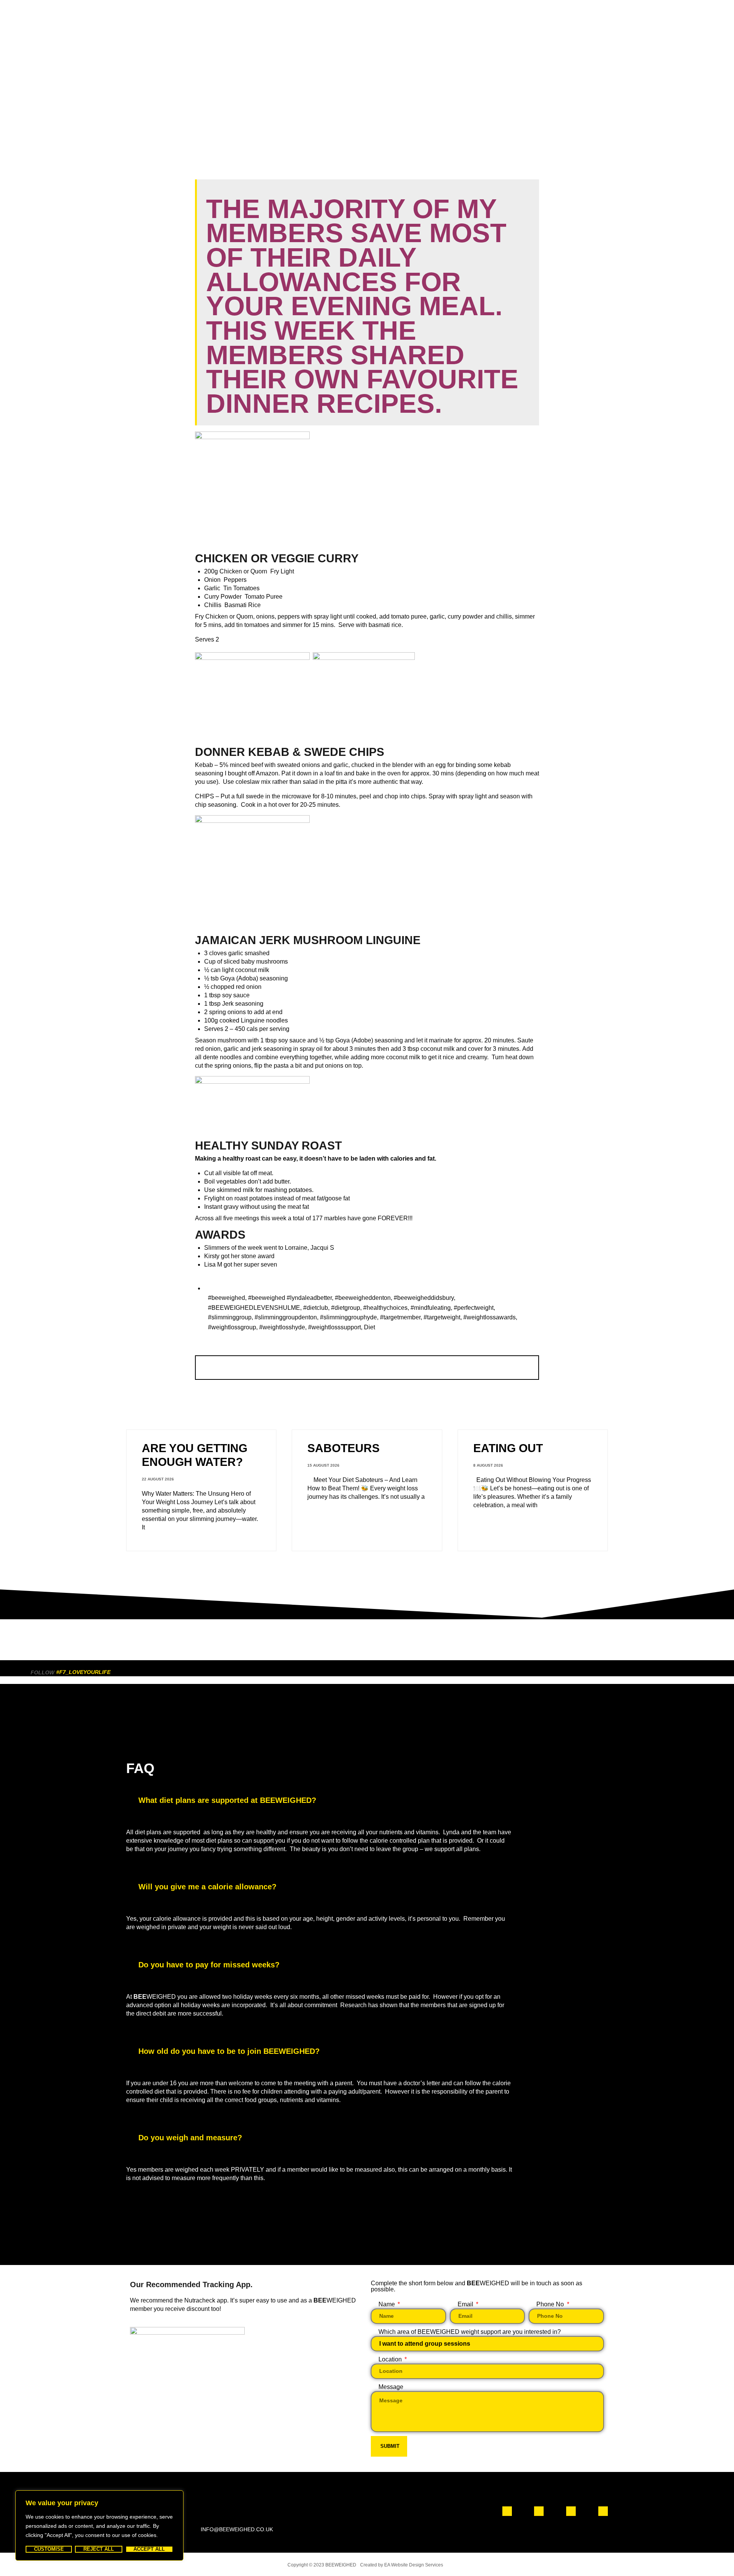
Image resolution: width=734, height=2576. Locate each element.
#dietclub (316, 1308)
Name (387, 2304)
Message (391, 2387)
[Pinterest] (603, 2511)
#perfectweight (474, 1308)
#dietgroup (346, 1308)
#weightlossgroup (232, 1327)
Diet (369, 1327)
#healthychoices (385, 1308)
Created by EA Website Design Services (402, 2565)
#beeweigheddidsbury (424, 1298)
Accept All (149, 2549)
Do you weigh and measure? (190, 2138)
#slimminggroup (230, 1317)
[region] (99, 2526)
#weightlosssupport (335, 1327)
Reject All (99, 2549)
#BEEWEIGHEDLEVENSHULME (254, 1308)
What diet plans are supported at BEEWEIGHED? (227, 1800)
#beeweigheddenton (363, 1298)
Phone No (551, 2304)
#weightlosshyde (282, 1327)
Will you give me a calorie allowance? (207, 1887)
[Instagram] (539, 2511)
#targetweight (442, 1317)
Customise (49, 2549)
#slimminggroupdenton (286, 1317)
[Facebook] (507, 2511)
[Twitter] (571, 2511)
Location (391, 2359)
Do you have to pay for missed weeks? (209, 1965)
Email (466, 2304)
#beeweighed (227, 1298)
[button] (367, 1801)
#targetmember (400, 1317)
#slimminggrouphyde (348, 1317)
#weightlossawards (490, 1317)
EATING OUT (508, 1448)
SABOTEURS (343, 1448)
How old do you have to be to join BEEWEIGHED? (229, 2051)
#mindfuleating (431, 1308)
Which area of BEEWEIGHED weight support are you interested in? (470, 2332)
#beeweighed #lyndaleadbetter (290, 1298)
